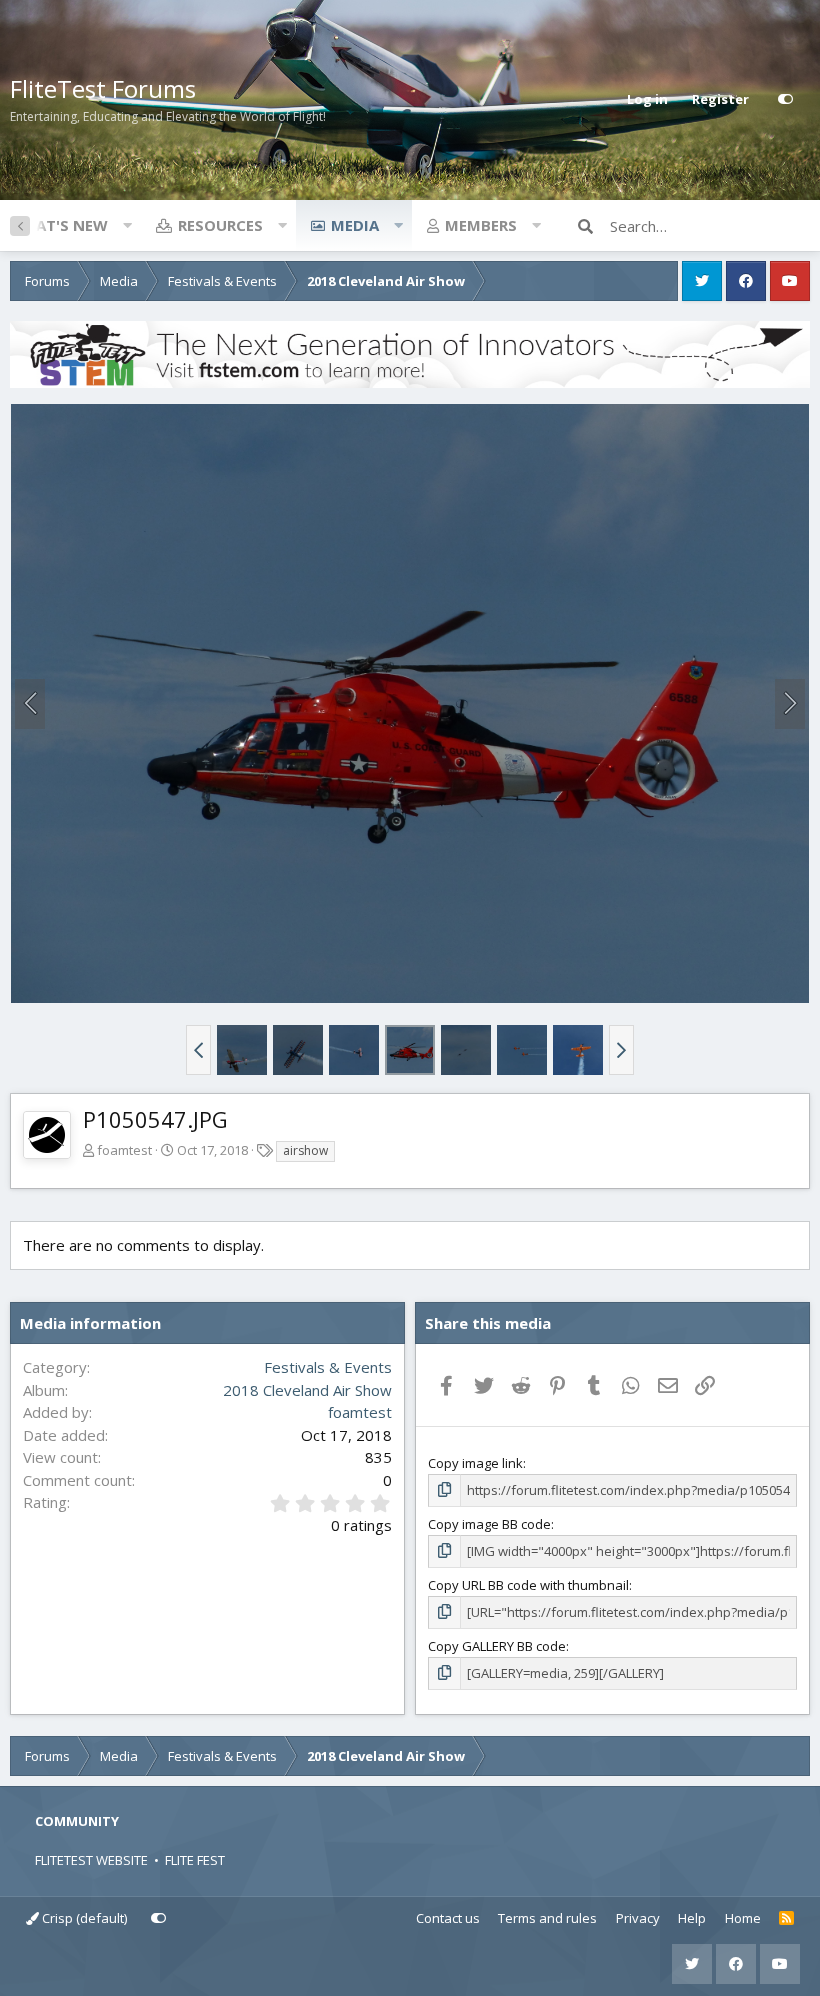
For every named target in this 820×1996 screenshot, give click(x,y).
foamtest (124, 1150)
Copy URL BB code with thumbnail (528, 1585)
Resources (220, 225)
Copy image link (475, 1463)
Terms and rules (547, 1918)
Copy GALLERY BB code (497, 1646)
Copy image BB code (489, 1524)
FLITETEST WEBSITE (91, 1860)
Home (743, 1918)
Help (692, 1918)
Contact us (448, 1918)
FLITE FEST (195, 1860)
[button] (127, 225)
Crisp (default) (83, 1918)
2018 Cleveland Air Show (307, 1390)
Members (481, 225)
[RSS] (786, 1919)
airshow (305, 1150)
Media (355, 225)
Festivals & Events (328, 1367)
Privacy (638, 1918)
